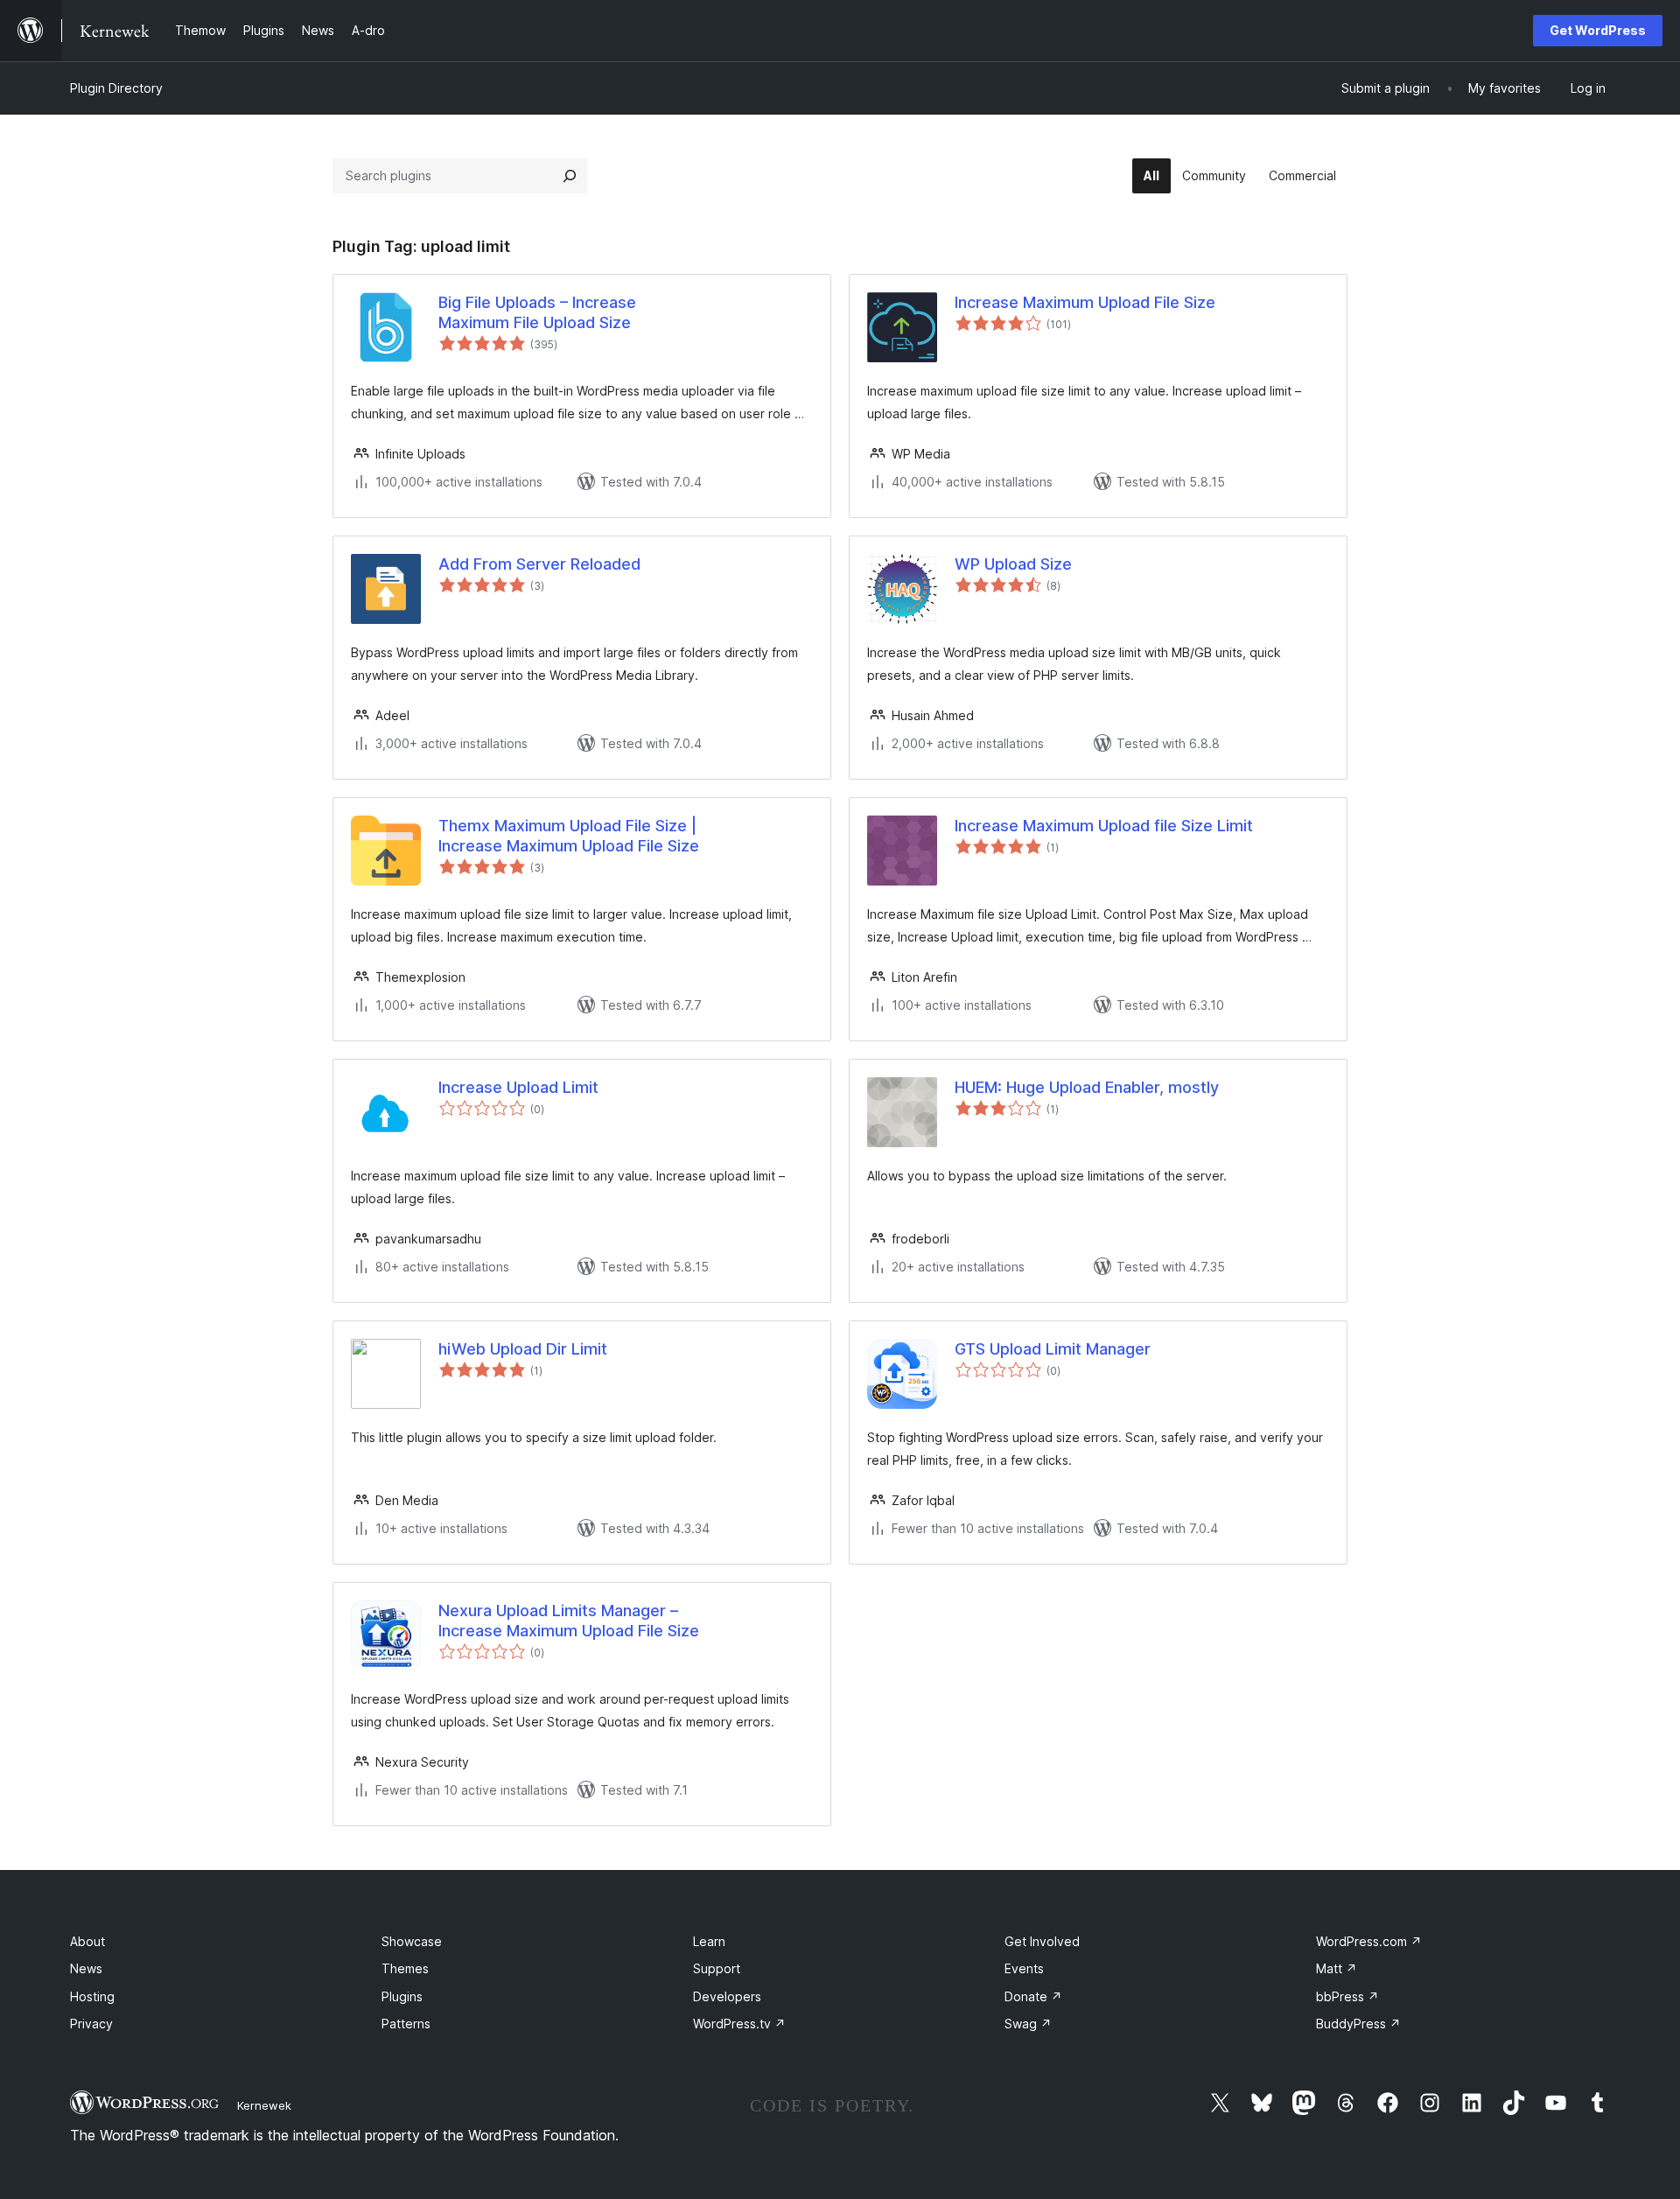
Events (1024, 1968)
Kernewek (264, 2105)
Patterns (406, 2024)
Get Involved (1042, 1941)
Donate (1033, 1996)
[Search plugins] (570, 176)
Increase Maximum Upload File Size (1085, 302)
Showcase (412, 1941)
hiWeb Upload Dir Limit (523, 1349)
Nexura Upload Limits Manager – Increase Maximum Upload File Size (569, 1621)
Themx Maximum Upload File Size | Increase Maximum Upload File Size (569, 836)
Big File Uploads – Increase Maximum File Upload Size (537, 312)
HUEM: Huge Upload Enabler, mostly (1087, 1087)
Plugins (402, 1996)
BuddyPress (1358, 2024)
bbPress (1347, 1996)
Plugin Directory (116, 88)
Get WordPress (1598, 30)
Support (717, 1968)
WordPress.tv (739, 2024)
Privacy (91, 2024)
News (86, 1968)
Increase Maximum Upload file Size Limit (1104, 826)
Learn (709, 1941)
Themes (405, 1968)
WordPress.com (1369, 1941)
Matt (1337, 1968)
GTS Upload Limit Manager (1053, 1349)
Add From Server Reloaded (539, 564)
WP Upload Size (1013, 564)
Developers (727, 1996)
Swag (1028, 2024)
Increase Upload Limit (518, 1087)
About (87, 1941)
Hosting (92, 1996)
